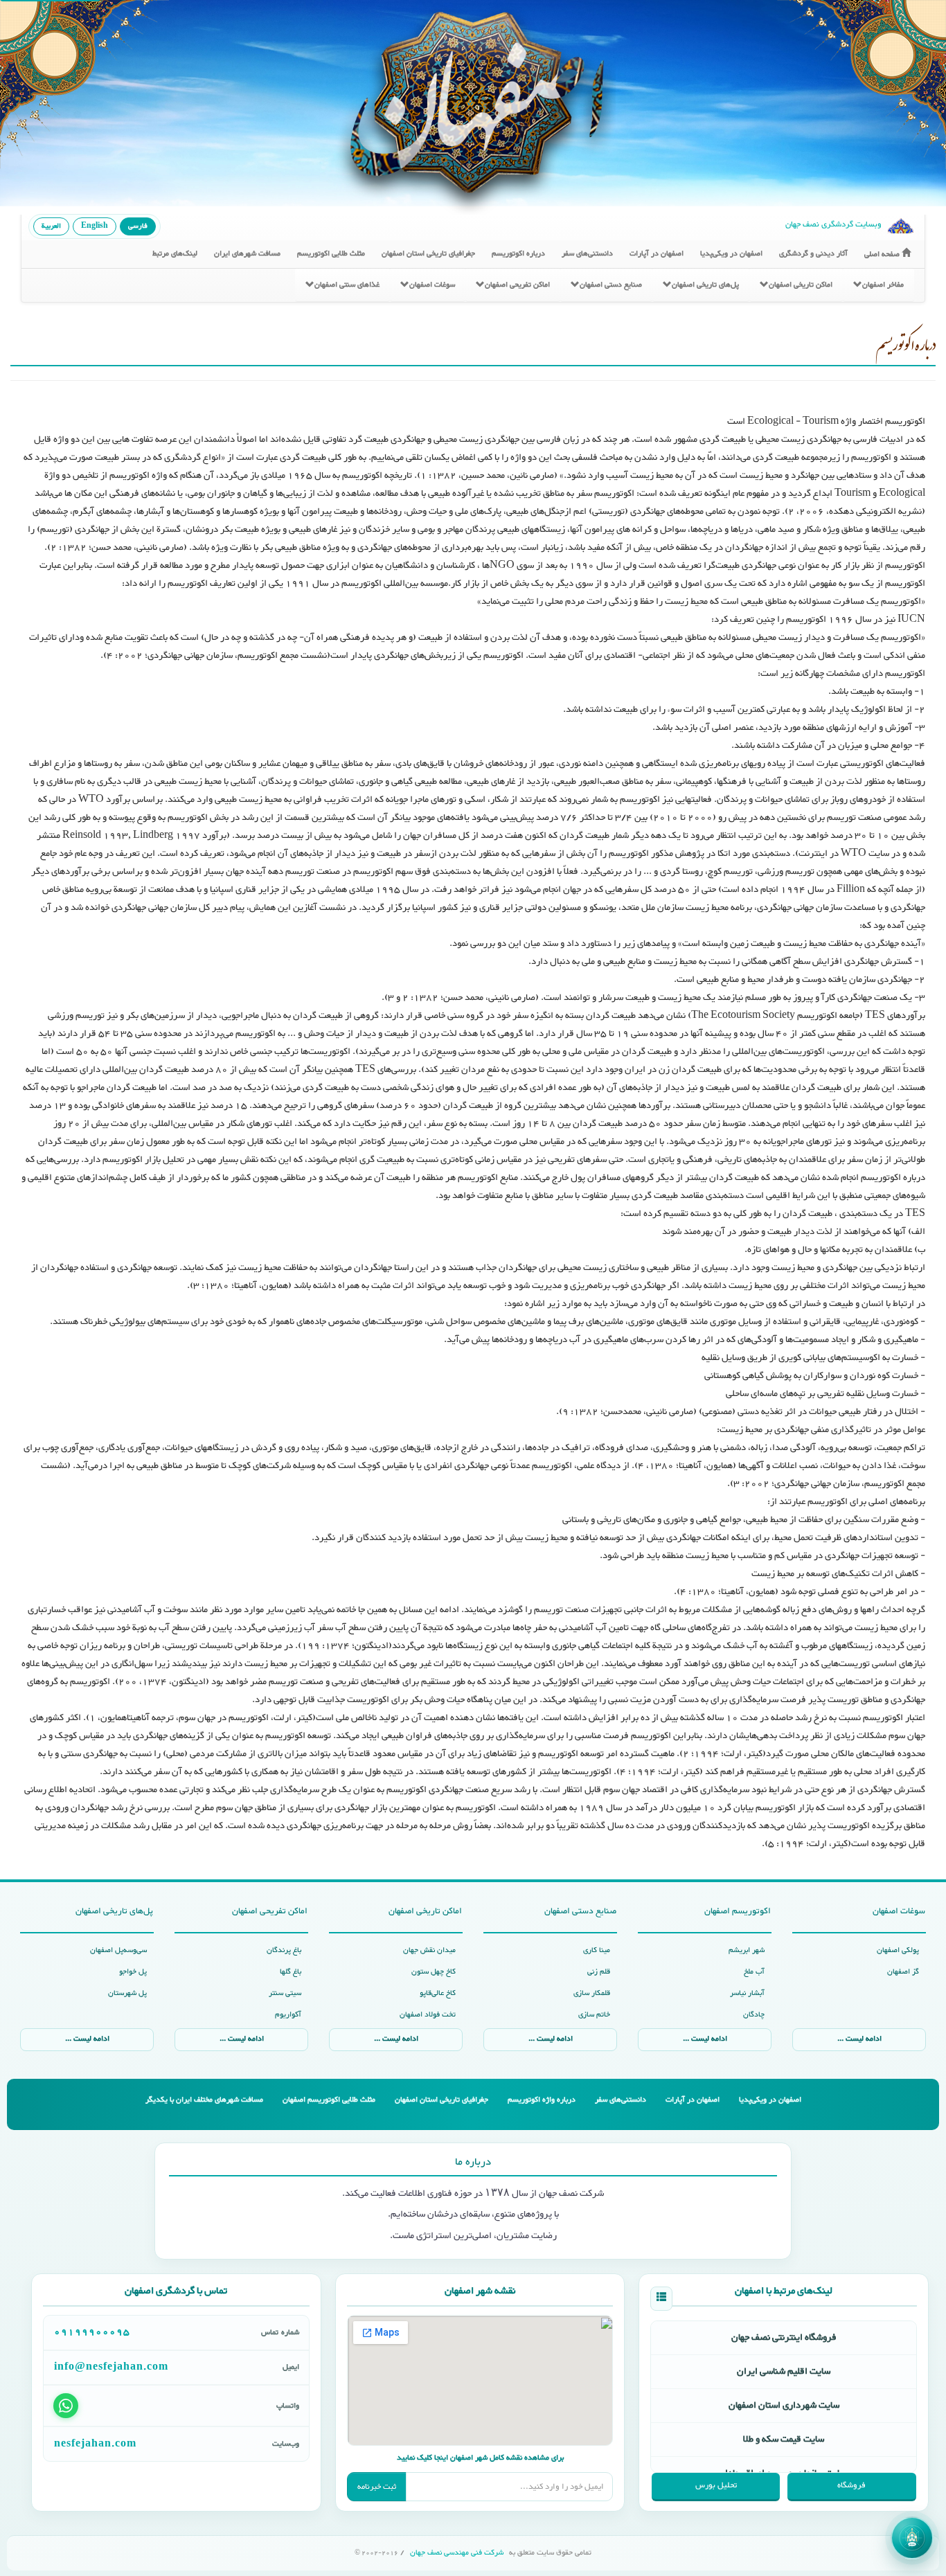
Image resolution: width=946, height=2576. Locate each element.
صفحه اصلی (883, 254)
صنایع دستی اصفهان (611, 285)
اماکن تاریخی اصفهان (801, 285)
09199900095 (92, 2332)
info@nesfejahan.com (111, 2368)
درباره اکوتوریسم (518, 254)
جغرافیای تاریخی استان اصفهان (428, 254)
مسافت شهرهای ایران (247, 254)
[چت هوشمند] (912, 2538)
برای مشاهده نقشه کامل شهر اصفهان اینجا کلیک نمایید (480, 2458)
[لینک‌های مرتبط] (661, 2299)
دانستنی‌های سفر (587, 254)
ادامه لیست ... (859, 2039)
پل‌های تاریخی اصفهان (705, 285)
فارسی (138, 226)
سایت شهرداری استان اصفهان (784, 2406)
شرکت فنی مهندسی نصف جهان (457, 2553)
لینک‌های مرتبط (175, 254)
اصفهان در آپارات (657, 254)
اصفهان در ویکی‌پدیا (731, 254)
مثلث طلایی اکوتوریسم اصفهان (329, 2100)
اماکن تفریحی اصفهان (517, 285)
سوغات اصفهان (432, 285)
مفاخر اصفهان (883, 285)
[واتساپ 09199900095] (66, 2406)
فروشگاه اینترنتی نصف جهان (784, 2338)
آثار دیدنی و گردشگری (813, 254)
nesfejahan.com (95, 2444)
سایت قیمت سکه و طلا (784, 2440)
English (95, 226)
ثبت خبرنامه (377, 2487)
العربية (51, 226)
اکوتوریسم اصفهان (738, 1911)
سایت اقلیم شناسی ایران (784, 2372)
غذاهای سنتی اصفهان (347, 285)
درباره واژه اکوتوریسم (542, 2100)
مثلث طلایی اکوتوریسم (331, 254)
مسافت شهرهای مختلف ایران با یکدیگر (204, 2100)
